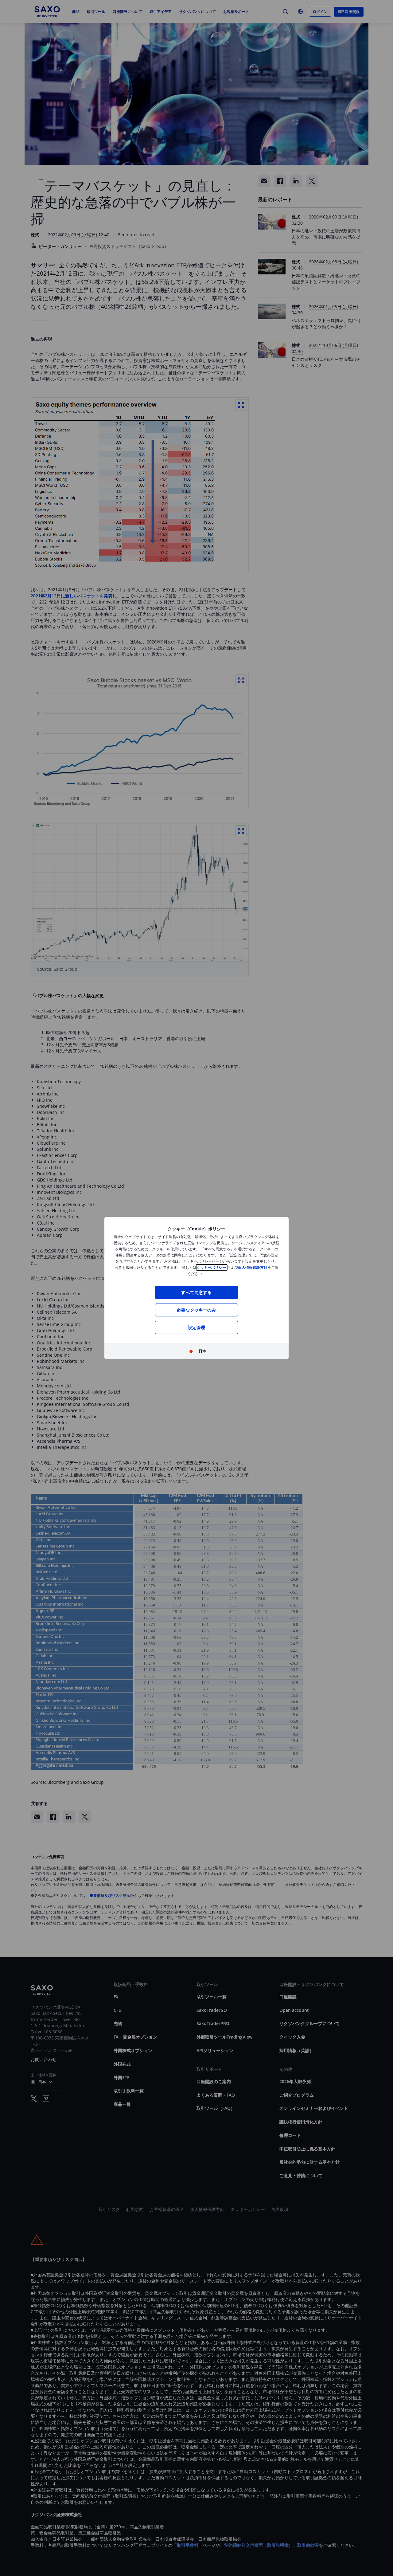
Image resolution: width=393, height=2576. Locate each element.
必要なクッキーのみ (196, 1310)
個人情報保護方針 (253, 1267)
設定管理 (197, 1327)
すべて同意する (196, 1292)
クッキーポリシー (212, 1267)
